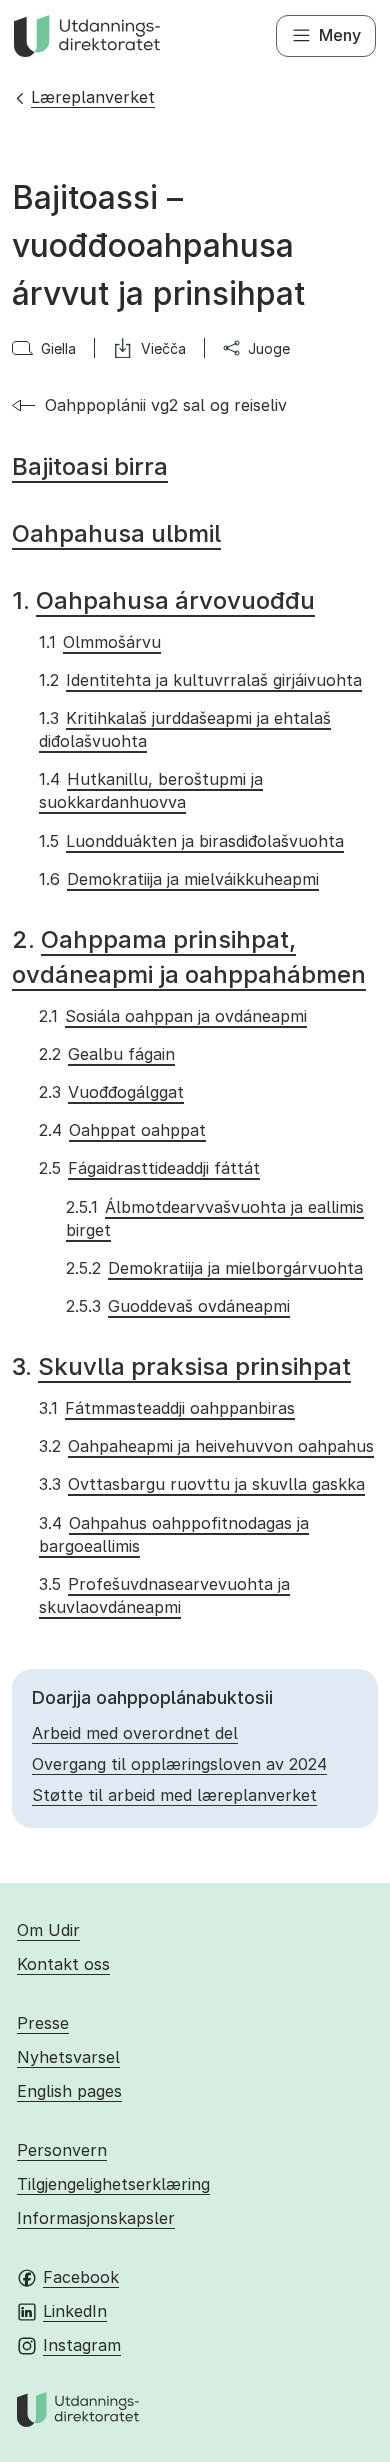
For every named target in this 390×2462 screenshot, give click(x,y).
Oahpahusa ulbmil (116, 533)
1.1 (99, 642)
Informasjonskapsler (96, 2218)
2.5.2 (214, 1268)
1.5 (191, 841)
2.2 (106, 1054)
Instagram (82, 2345)
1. (163, 600)
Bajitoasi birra (90, 466)
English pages (69, 2091)
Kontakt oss (63, 1964)
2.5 (149, 1168)
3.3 (201, 1484)
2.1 (172, 1016)
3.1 (166, 1408)
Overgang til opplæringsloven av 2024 (179, 1764)
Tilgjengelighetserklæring (113, 2184)
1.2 (200, 680)
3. (181, 1366)
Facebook (81, 2277)
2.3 (111, 1092)
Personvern (62, 2150)
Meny (340, 35)
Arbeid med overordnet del (135, 1733)
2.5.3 (177, 1306)
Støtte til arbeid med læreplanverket (174, 1795)
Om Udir (48, 1930)
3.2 (206, 1446)
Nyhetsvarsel (68, 2057)
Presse (43, 2023)
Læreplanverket (93, 97)
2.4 (122, 1130)
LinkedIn (75, 2311)
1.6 (178, 879)
